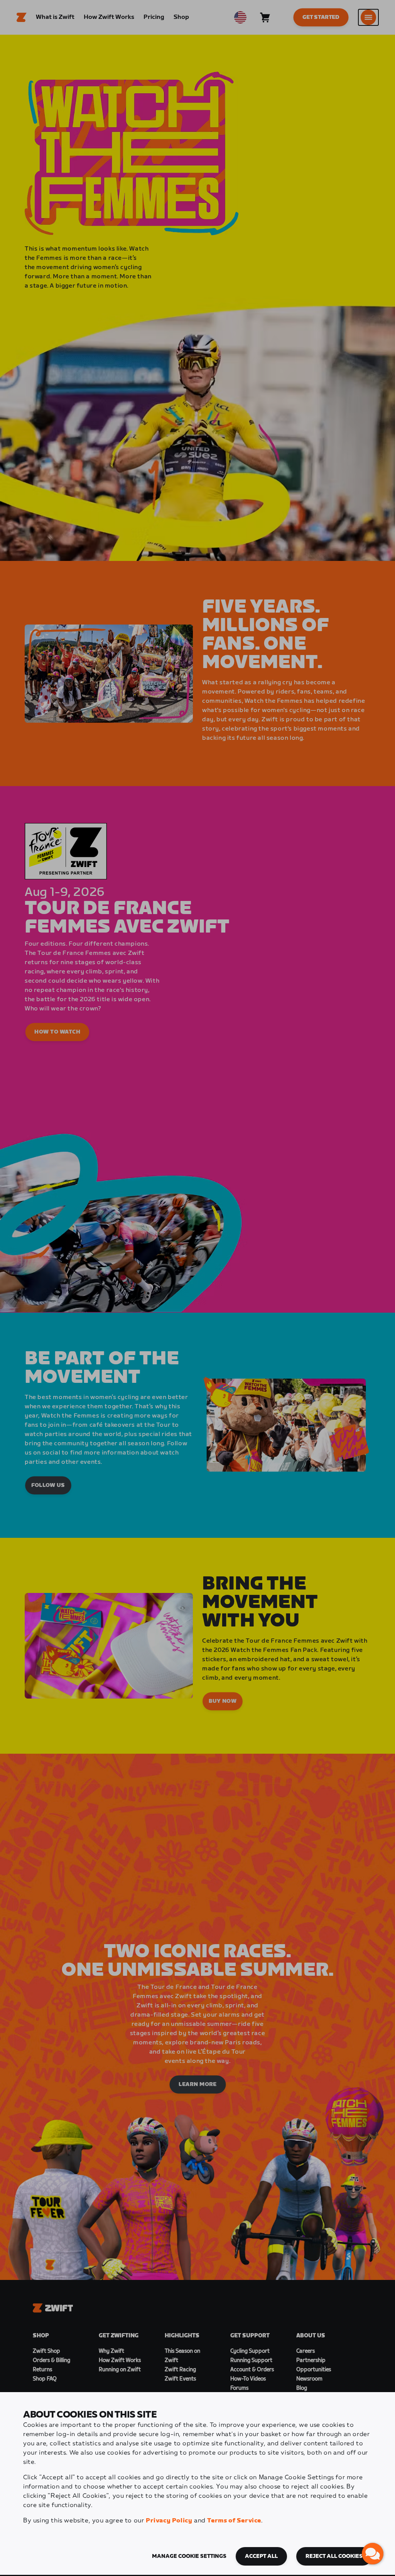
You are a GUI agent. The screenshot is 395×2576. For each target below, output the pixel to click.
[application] (373, 2554)
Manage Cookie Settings (189, 2556)
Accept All (261, 2556)
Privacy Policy (169, 2521)
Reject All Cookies (334, 2556)
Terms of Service (234, 2521)
